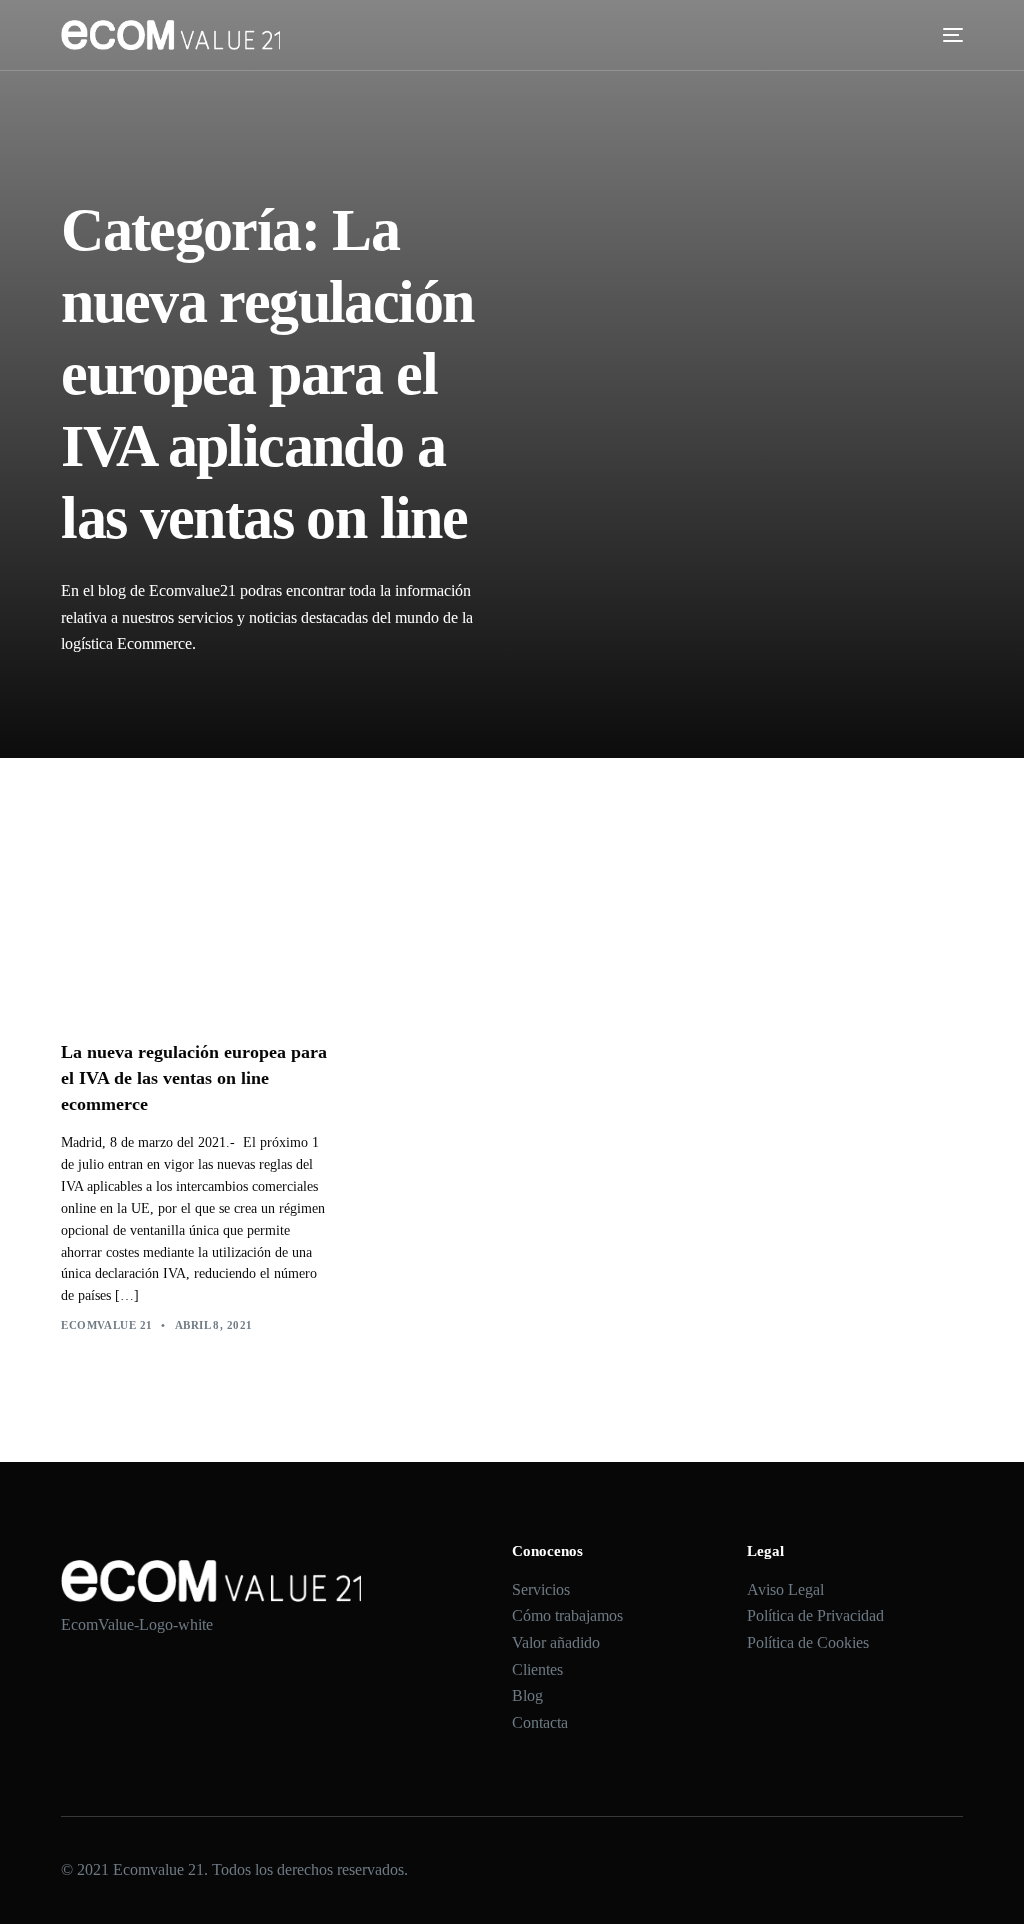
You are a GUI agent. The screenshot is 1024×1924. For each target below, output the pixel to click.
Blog (527, 1695)
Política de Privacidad (815, 1615)
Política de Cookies (808, 1642)
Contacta (540, 1722)
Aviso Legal (785, 1589)
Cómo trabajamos (567, 1615)
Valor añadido (556, 1642)
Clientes (537, 1669)
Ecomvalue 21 (106, 1325)
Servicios (541, 1589)
